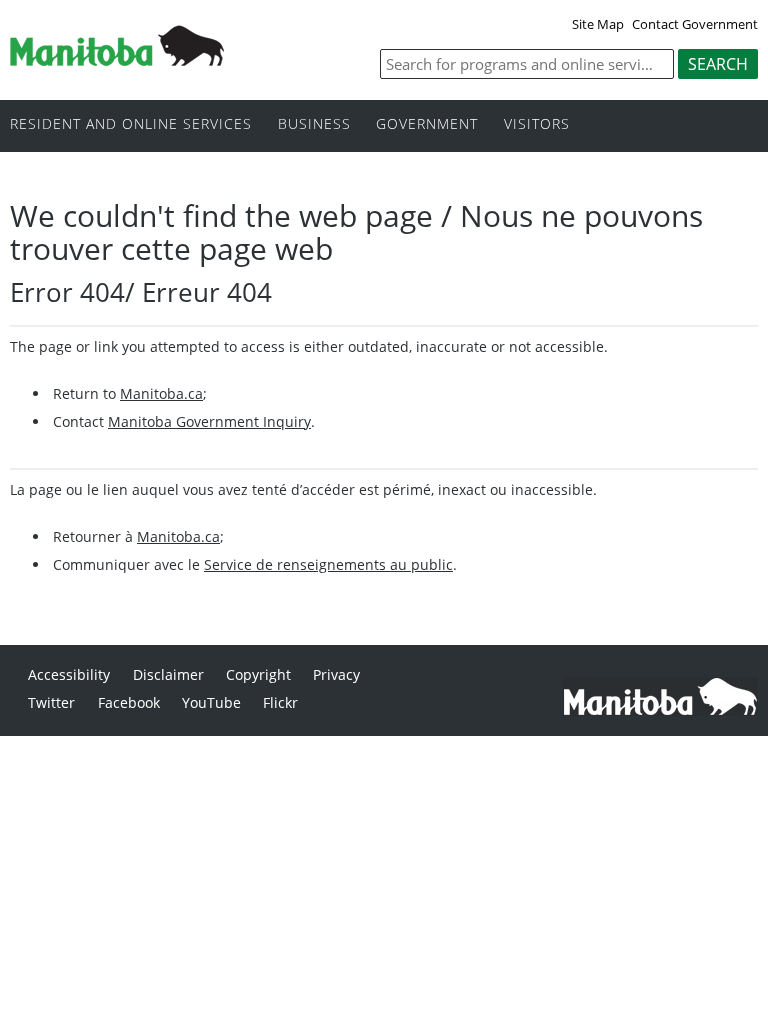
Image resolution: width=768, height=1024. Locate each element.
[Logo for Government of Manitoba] (117, 60)
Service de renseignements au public (328, 564)
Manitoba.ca (161, 393)
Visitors (537, 124)
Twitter (51, 702)
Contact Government (695, 24)
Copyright (258, 674)
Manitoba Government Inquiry (209, 421)
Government (427, 124)
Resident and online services (131, 124)
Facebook (129, 702)
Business (314, 124)
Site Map (598, 24)
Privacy (336, 674)
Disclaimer (168, 674)
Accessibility (69, 674)
